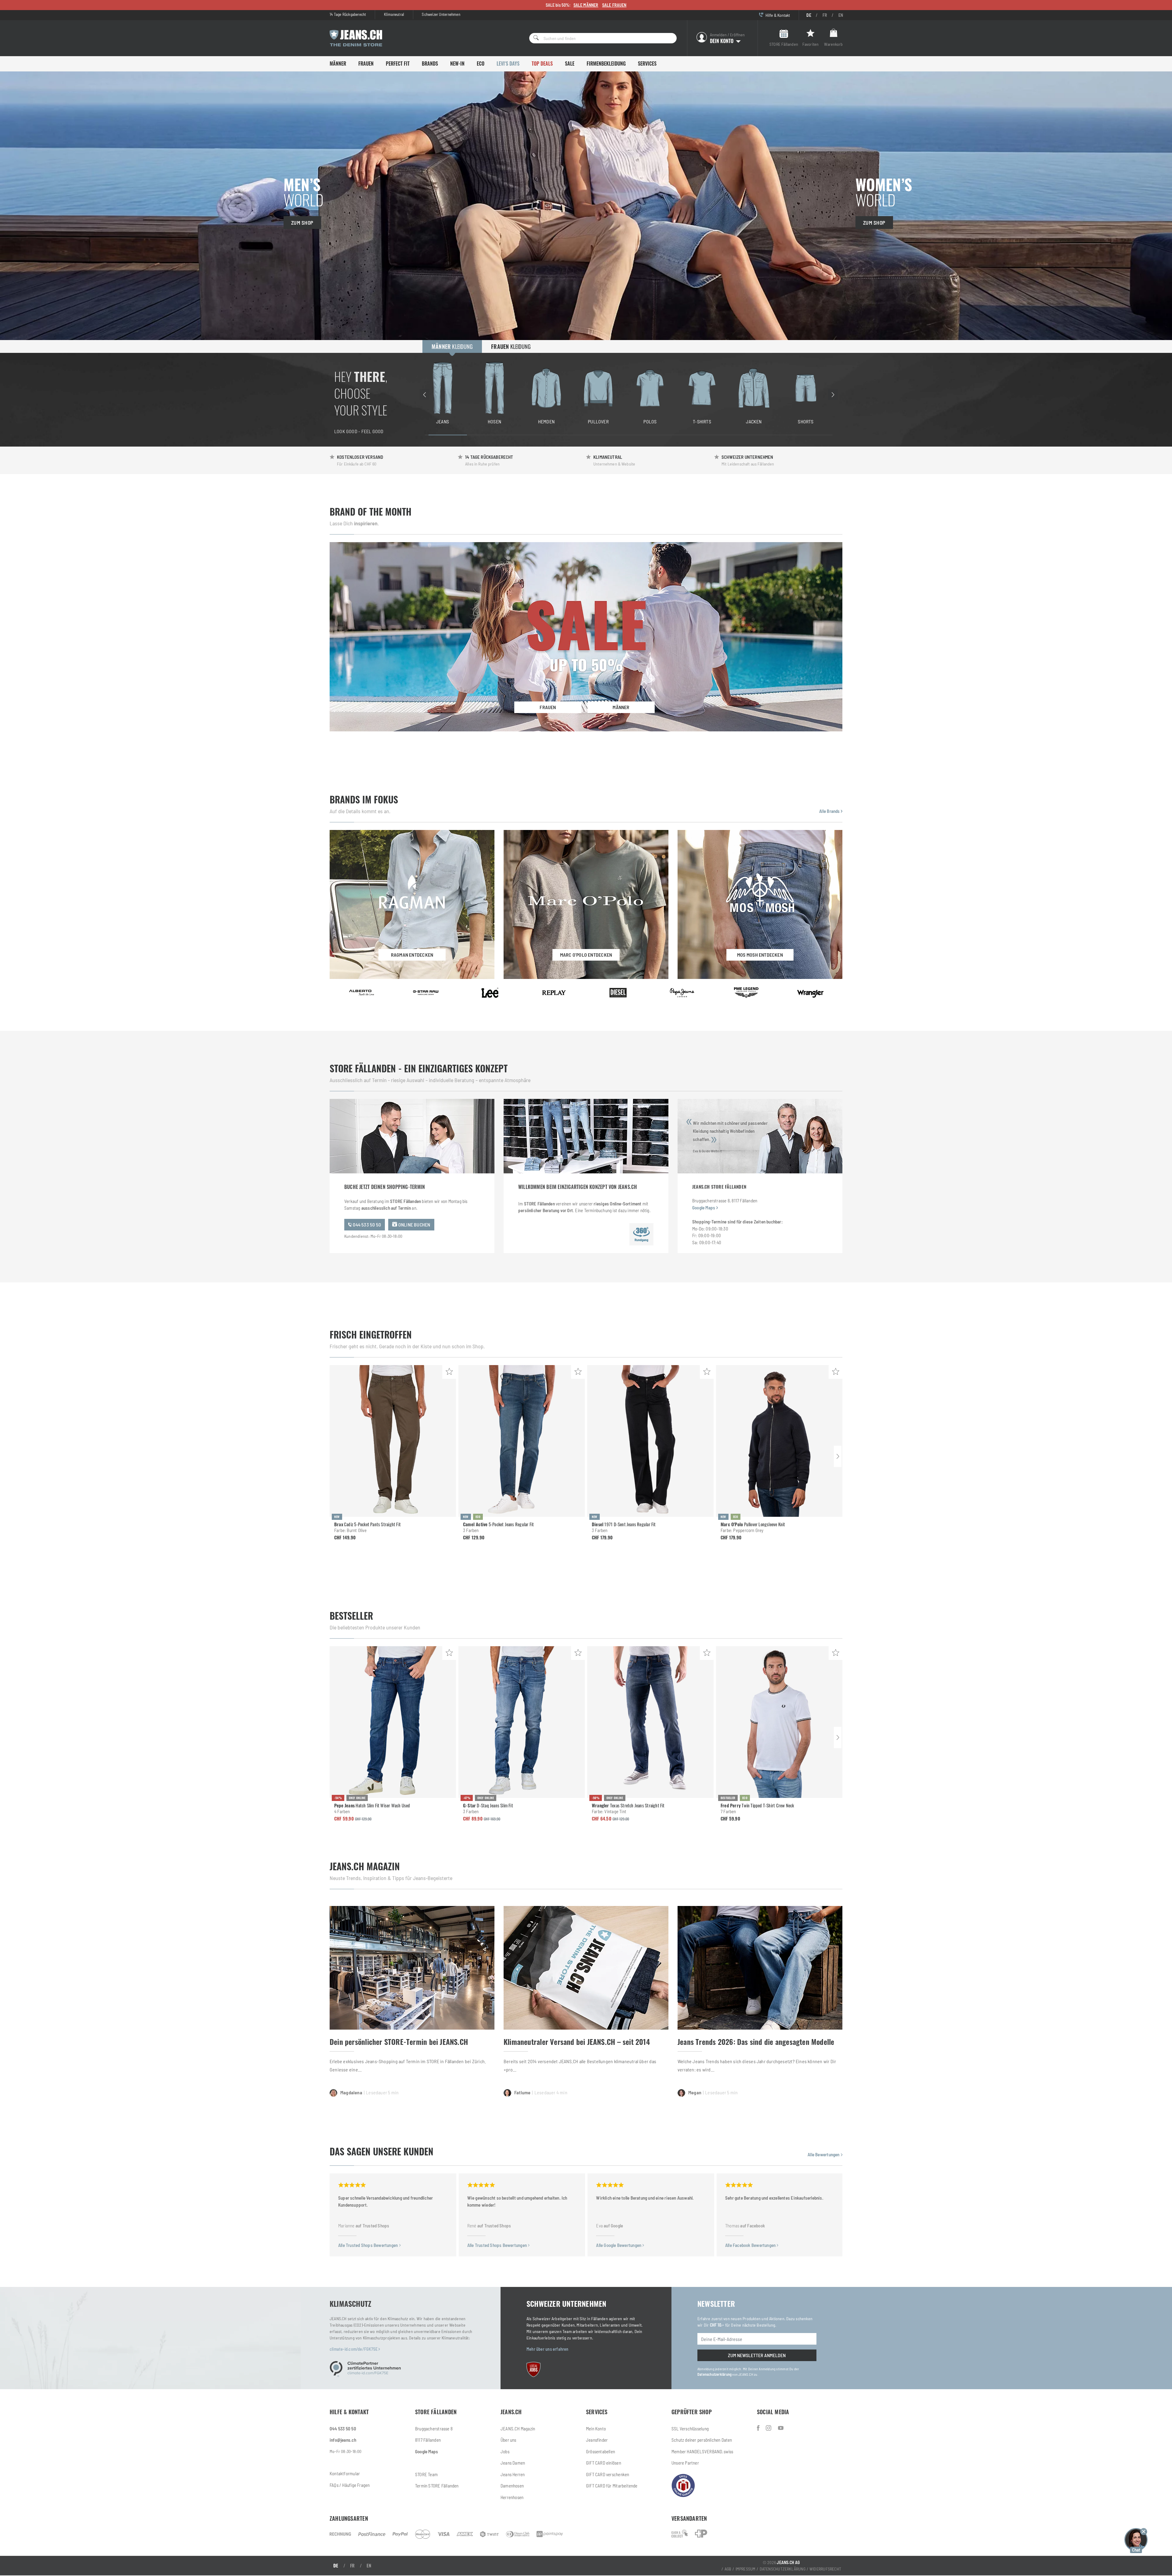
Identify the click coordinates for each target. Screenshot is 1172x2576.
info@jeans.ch (343, 2440)
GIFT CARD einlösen (604, 2463)
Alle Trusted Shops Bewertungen (369, 2245)
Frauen (366, 63)
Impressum (746, 2569)
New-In (457, 63)
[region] (629, 394)
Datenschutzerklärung (714, 2374)
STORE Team (426, 2474)
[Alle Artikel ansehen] (362, 993)
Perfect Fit (398, 63)
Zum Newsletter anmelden (757, 2355)
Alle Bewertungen (824, 2154)
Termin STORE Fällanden (437, 2486)
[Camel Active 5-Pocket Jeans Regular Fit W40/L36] (522, 1441)
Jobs (505, 2451)
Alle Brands (830, 811)
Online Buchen (414, 1225)
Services (647, 63)
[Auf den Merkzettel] (449, 1372)
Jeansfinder (597, 2440)
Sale (570, 63)
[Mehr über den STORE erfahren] (641, 1234)
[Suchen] (534, 38)
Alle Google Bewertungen (619, 2245)
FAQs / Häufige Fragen (350, 2485)
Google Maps (704, 1208)
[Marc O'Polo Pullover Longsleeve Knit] (779, 1441)
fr (825, 15)
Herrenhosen (512, 2497)
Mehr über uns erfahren (548, 2349)
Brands (430, 63)
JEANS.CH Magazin (518, 2429)
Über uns (508, 2440)
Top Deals (542, 63)
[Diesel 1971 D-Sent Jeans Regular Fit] (650, 1441)
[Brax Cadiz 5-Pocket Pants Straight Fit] (393, 1441)
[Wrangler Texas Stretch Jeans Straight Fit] (650, 1722)
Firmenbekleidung (606, 63)
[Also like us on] (769, 2428)
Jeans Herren (513, 2474)
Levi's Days (508, 63)
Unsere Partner (685, 2463)
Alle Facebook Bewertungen (751, 2245)
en (841, 15)
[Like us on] (759, 2428)
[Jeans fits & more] (781, 2428)
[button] (1136, 2540)
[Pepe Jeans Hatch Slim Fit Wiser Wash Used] (393, 1722)
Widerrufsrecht (825, 2569)
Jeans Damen (513, 2463)
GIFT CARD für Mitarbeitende (612, 2486)
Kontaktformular (345, 2473)
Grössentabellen (600, 2451)
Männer (338, 63)
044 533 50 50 (366, 1225)
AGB (728, 2569)
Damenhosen (512, 2486)
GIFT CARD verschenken (608, 2474)
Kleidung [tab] (452, 346)
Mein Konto (596, 2429)
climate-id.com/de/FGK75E (354, 2349)
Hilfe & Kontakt (777, 15)
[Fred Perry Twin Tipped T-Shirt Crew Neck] (779, 1722)
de (809, 15)
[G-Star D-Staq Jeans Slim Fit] (522, 1722)
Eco (481, 63)
